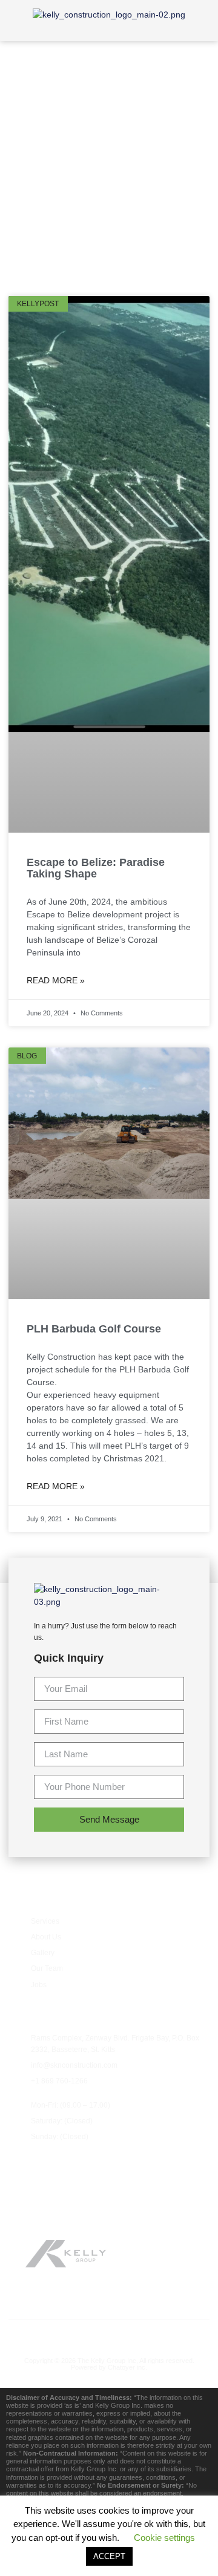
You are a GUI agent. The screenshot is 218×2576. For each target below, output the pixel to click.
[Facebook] (58, 2334)
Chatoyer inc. (127, 2367)
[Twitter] (84, 2334)
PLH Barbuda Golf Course (94, 1329)
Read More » (56, 980)
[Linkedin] (160, 2334)
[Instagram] (135, 2334)
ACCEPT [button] (109, 2556)
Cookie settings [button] (164, 2538)
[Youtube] (109, 2334)
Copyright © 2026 (51, 2361)
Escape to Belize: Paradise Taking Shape (96, 868)
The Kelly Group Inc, (108, 2361)
